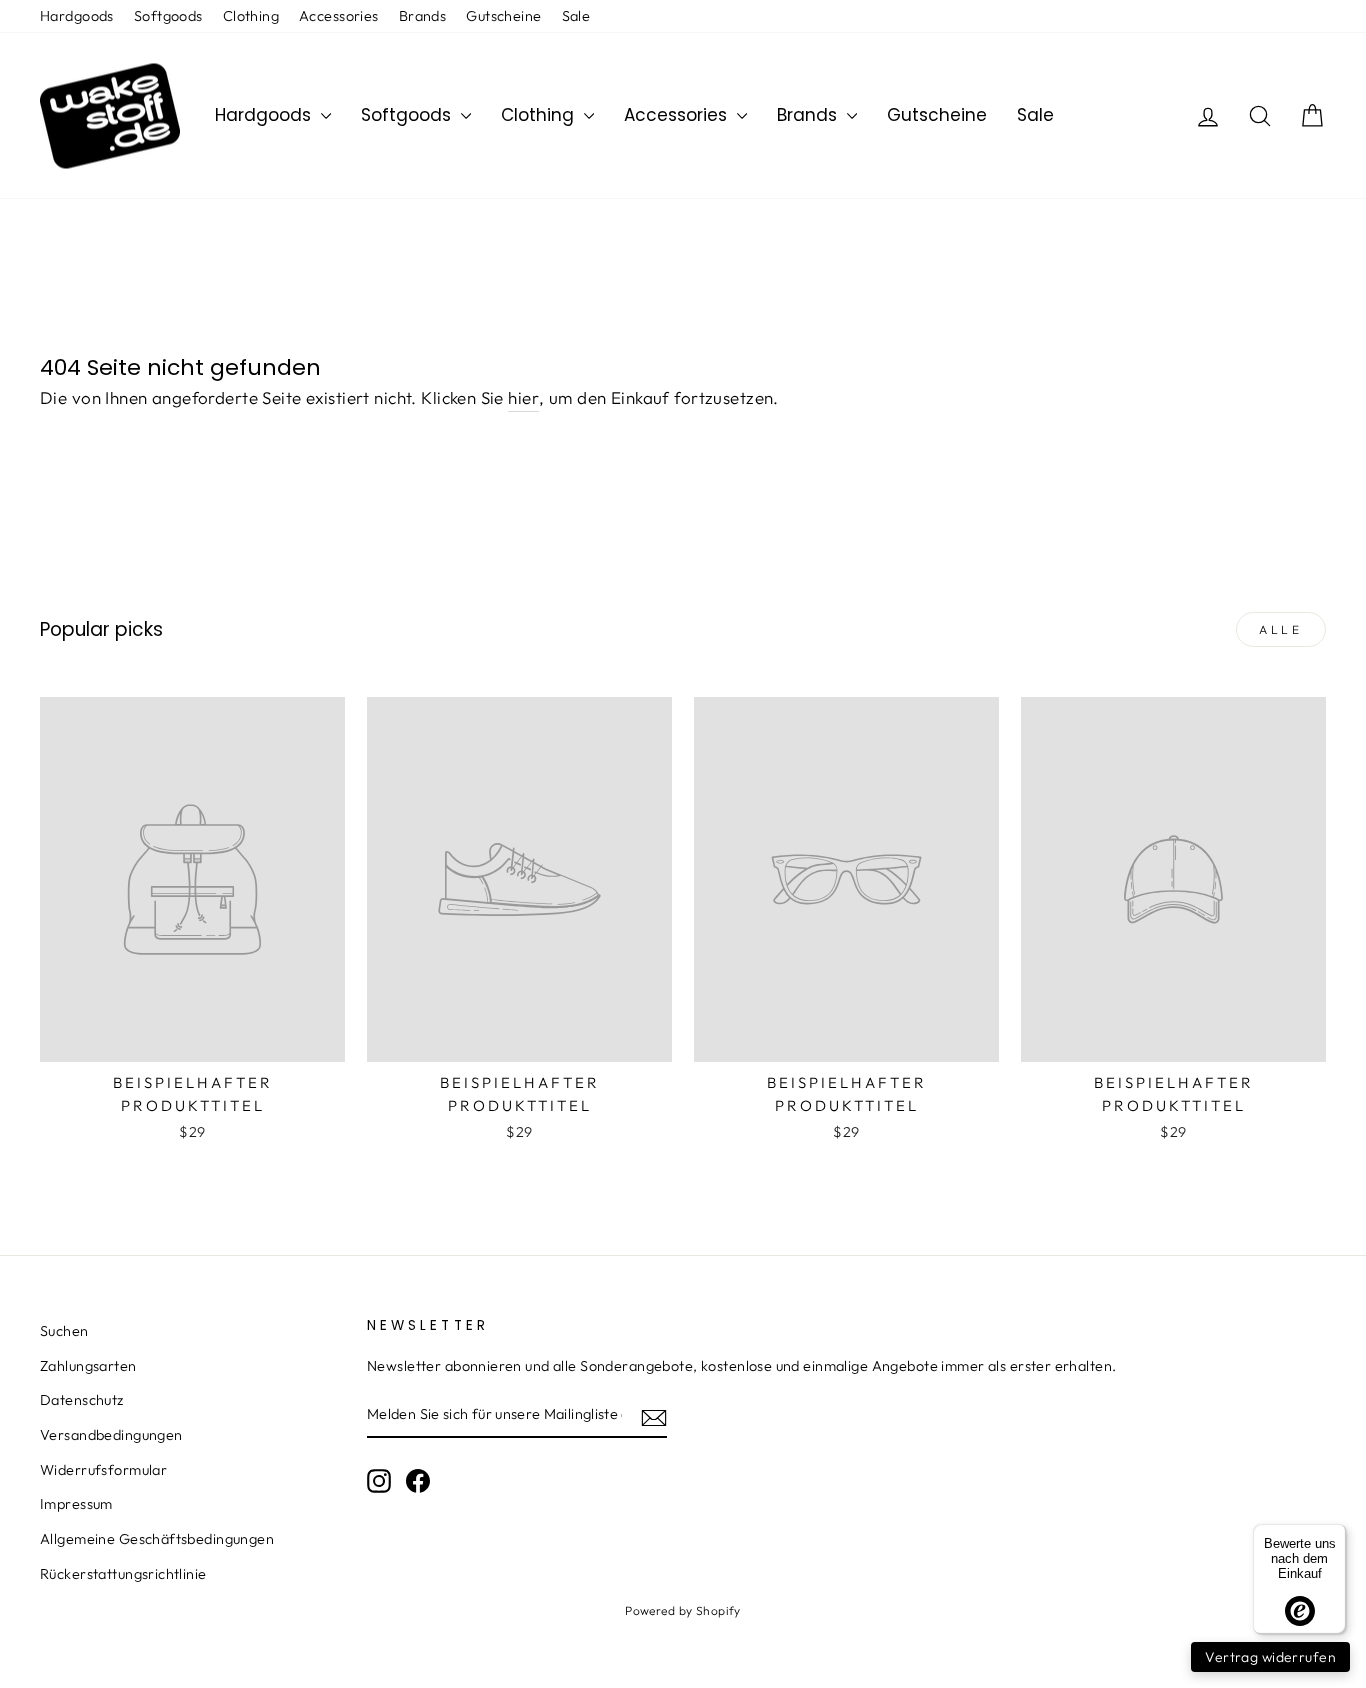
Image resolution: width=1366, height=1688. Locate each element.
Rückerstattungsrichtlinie (123, 1574)
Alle (1280, 629)
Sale (576, 16)
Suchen (64, 1331)
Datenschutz (82, 1400)
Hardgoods (77, 16)
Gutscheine (503, 16)
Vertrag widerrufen (1270, 1657)
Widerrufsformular (103, 1470)
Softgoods (168, 16)
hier (523, 397)
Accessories (339, 16)
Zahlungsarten (88, 1366)
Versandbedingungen (111, 1435)
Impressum (76, 1504)
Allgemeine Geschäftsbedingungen (157, 1539)
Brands (423, 16)
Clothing (251, 16)
